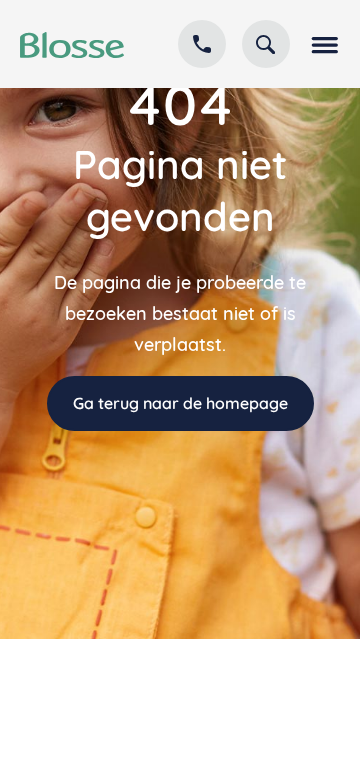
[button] (323, 44)
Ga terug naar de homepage (180, 403)
